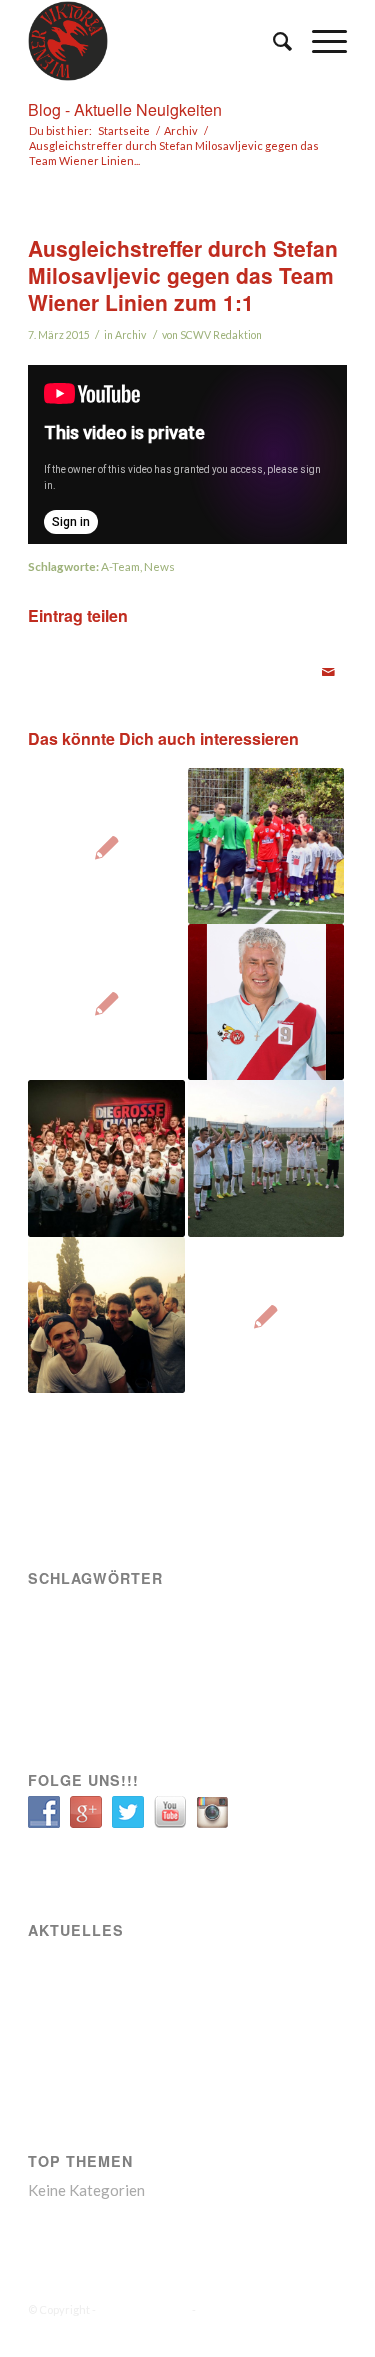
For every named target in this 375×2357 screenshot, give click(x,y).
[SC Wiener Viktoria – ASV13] (266, 846)
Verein (252, 1636)
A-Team (120, 566)
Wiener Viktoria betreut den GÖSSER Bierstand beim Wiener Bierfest (186, 2045)
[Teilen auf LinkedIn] (188, 662)
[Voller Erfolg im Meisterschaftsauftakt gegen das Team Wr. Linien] (106, 1315)
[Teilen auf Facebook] (46, 662)
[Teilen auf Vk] (258, 662)
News (159, 566)
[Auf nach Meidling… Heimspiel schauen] (266, 1315)
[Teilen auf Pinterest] (153, 662)
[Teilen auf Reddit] (293, 662)
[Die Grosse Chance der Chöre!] (106, 1158)
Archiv (130, 335)
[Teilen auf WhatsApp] (118, 662)
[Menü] (319, 41)
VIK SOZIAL (65, 1665)
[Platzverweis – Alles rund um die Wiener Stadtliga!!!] (106, 846)
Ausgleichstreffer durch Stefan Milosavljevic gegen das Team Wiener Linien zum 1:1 (183, 275)
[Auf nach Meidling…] (106, 1002)
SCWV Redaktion (221, 335)
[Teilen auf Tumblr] (223, 662)
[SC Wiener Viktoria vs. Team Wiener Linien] (266, 1002)
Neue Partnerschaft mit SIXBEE (100, 2011)
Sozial (240, 1608)
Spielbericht (68, 1636)
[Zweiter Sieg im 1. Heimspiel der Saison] (266, 1158)
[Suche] (272, 41)
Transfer (193, 1636)
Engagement (126, 1608)
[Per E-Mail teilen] (329, 672)
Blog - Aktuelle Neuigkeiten (125, 109)
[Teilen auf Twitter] (82, 662)
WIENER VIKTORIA (144, 2309)
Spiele (135, 1636)
